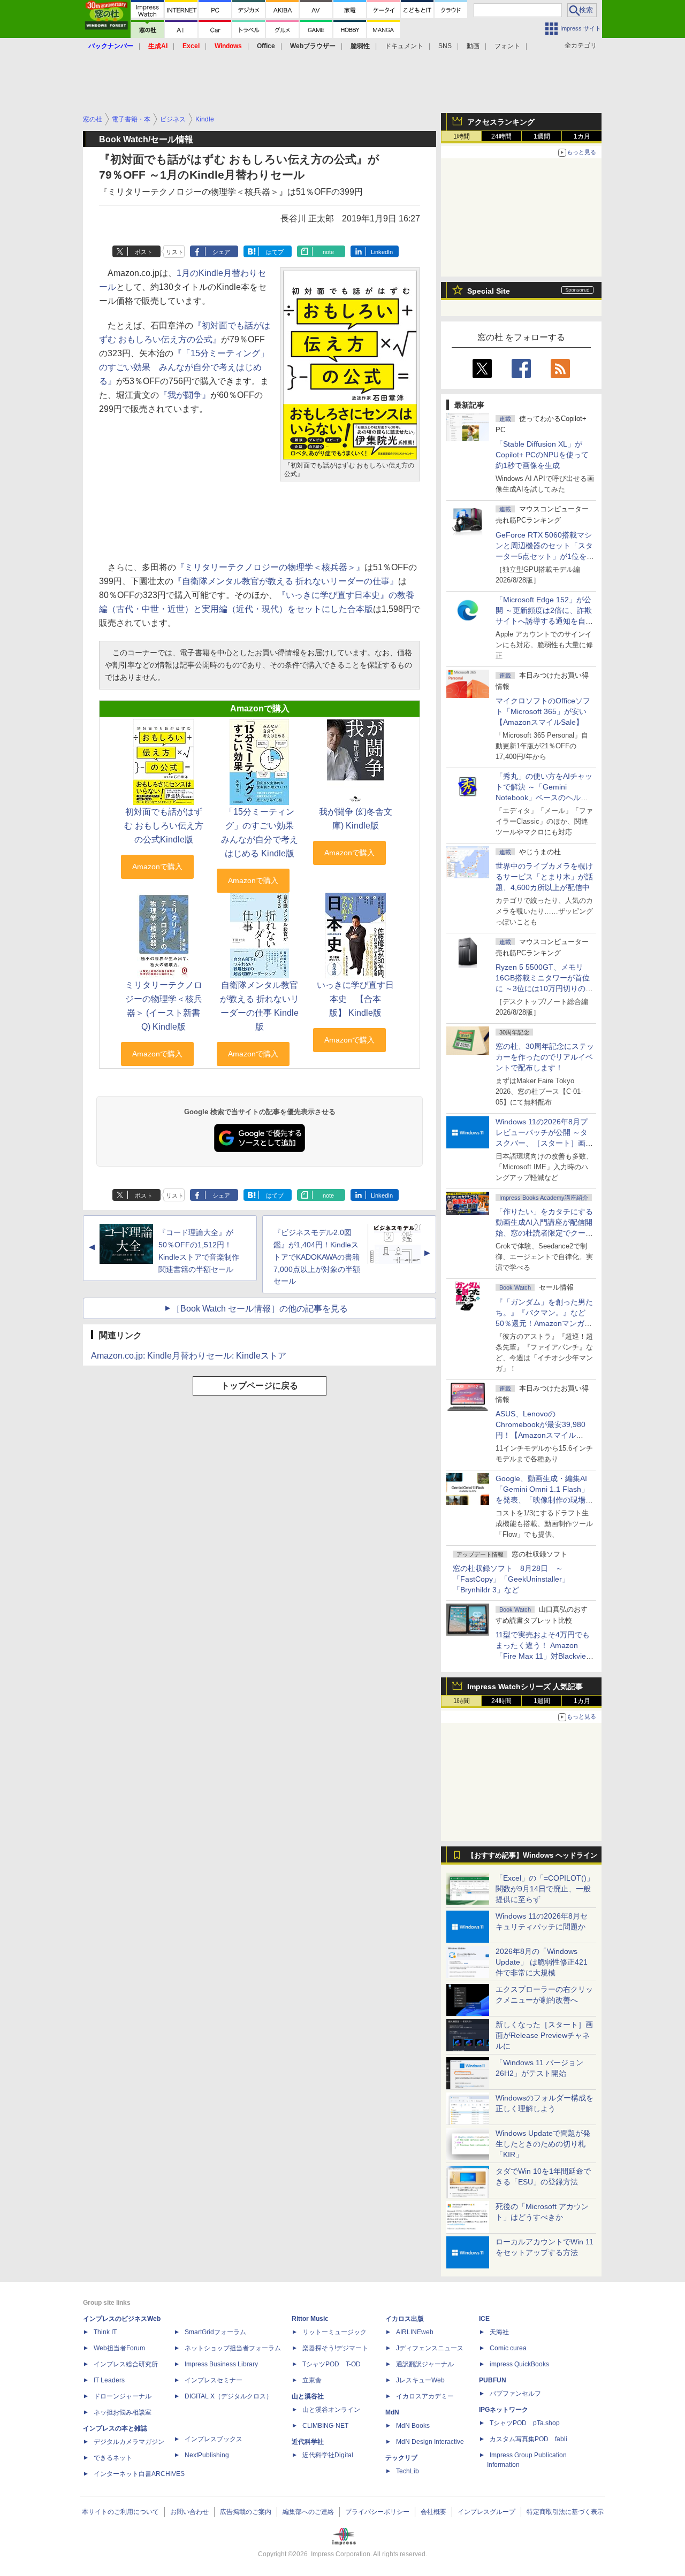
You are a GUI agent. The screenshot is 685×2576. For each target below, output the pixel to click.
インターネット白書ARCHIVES (139, 2474)
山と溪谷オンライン (331, 2410)
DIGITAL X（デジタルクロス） (229, 2396)
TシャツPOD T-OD (332, 2364)
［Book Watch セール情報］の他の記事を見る (260, 1309)
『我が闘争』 (185, 395)
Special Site (489, 291)
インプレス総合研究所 (126, 2364)
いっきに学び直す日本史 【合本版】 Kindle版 (355, 999)
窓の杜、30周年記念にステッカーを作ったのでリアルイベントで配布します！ (545, 1057)
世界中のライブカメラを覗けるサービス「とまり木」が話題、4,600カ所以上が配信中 (544, 877)
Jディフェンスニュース (430, 2348)
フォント (507, 46)
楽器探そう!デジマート (335, 2348)
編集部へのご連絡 (308, 2512)
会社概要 (433, 2512)
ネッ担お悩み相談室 (123, 2412)
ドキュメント (404, 46)
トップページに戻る (260, 1386)
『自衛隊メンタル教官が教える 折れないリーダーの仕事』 (286, 581)
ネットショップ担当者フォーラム (233, 2348)
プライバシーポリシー (377, 2512)
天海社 (499, 2332)
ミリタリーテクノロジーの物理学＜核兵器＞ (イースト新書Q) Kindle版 (164, 1006)
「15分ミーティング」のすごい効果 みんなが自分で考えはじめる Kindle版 (262, 833)
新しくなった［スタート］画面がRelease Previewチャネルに (544, 2035)
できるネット (113, 2458)
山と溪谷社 (308, 2396)
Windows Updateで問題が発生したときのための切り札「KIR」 (543, 2144)
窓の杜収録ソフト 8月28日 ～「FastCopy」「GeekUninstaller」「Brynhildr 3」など (511, 1579)
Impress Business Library (221, 2364)
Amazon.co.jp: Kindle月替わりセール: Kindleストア (189, 1356)
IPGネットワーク (504, 2410)
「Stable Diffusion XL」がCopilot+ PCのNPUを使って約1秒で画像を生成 (542, 455)
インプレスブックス (214, 2439)
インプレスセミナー (214, 2380)
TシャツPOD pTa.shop (525, 2423)
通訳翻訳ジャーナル (425, 2364)
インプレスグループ (486, 2512)
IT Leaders (109, 2380)
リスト (175, 252)
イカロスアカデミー (425, 2396)
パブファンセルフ (515, 2394)
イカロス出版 (405, 2319)
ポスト (144, 252)
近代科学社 (308, 2442)
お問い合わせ (189, 2512)
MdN (392, 2412)
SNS (445, 46)
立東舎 (312, 2380)
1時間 (462, 136)
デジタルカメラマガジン (129, 2442)
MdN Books (413, 2426)
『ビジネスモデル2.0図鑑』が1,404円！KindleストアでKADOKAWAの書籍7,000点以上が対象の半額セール (317, 1257)
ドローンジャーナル (123, 2396)
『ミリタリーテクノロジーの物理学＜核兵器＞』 (270, 567)
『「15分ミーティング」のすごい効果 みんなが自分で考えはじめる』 (184, 367)
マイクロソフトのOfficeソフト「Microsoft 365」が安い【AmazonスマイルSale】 (543, 711)
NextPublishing (207, 2455)
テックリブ (401, 2458)
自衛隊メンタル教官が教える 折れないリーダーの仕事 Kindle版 (260, 1006)
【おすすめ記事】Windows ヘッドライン (532, 1856)
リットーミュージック (334, 2332)
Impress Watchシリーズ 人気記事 (525, 1686)
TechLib (408, 2471)
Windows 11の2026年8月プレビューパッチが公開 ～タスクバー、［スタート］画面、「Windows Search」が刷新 (543, 1143)
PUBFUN (493, 2380)
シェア (221, 252)
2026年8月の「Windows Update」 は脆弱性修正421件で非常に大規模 (542, 1962)
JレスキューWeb (420, 2380)
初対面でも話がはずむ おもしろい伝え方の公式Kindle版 (164, 826)
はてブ (275, 252)
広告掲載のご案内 (246, 2512)
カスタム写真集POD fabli (528, 2439)
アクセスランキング (501, 122)
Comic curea (508, 2348)
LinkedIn (382, 252)
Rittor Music (310, 2319)
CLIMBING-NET (325, 2426)
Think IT (105, 2332)
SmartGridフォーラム (215, 2332)
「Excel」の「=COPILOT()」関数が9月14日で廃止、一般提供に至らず (545, 1889)
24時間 (501, 136)
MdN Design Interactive (430, 2442)
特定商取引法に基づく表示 (565, 2512)
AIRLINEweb (415, 2332)
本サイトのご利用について (120, 2512)
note (328, 252)
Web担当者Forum (119, 2348)
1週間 (542, 136)
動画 (473, 46)
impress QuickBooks (519, 2364)
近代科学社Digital (328, 2455)
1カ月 (582, 136)
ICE (484, 2319)
